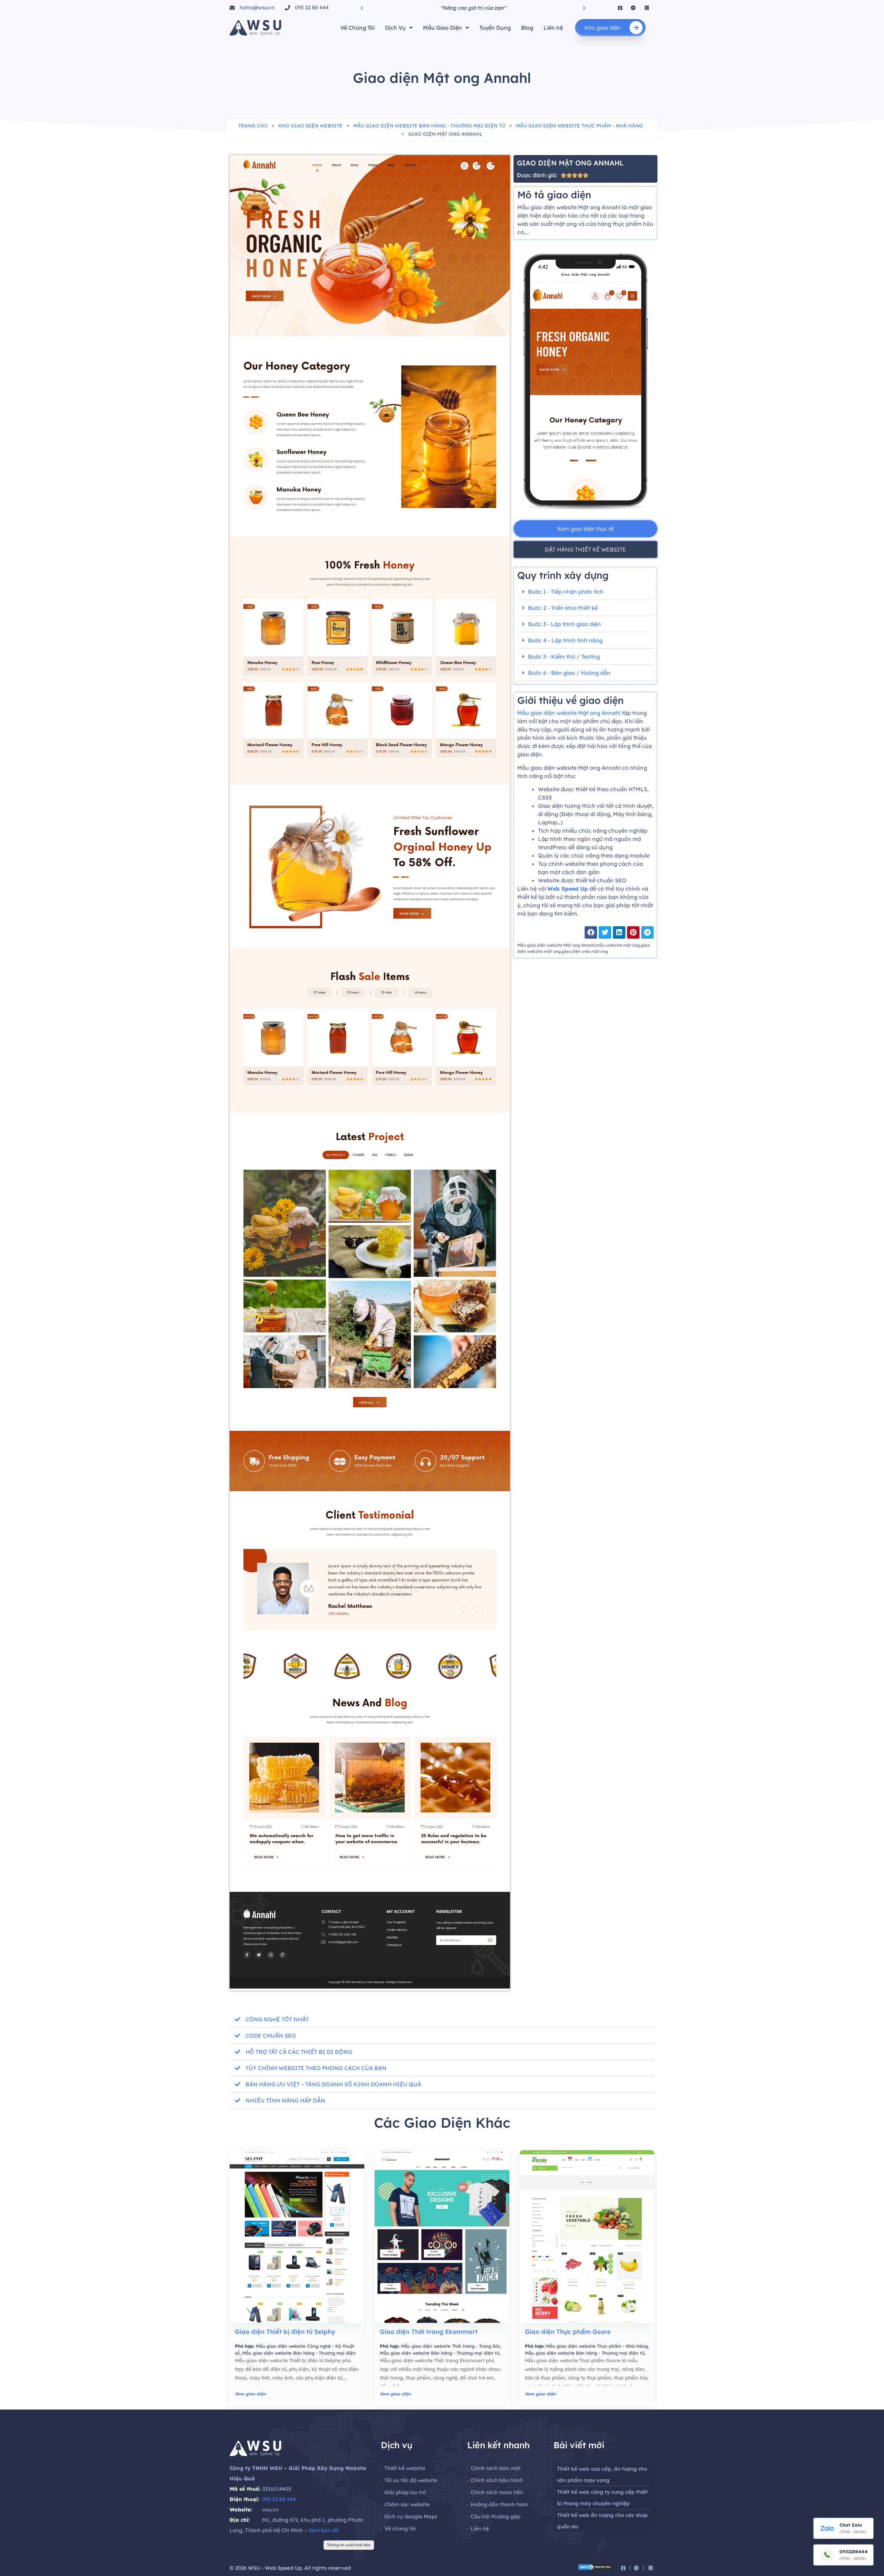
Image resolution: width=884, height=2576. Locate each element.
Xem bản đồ (324, 2530)
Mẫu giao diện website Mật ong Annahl (570, 713)
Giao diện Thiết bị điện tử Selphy (285, 2332)
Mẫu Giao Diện (443, 28)
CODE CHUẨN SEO (271, 2036)
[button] (362, 8)
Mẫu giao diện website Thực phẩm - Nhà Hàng (579, 126)
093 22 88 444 (279, 2499)
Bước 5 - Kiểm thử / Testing (564, 657)
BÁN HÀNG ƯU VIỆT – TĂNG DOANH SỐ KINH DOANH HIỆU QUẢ (333, 2084)
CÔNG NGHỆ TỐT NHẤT (277, 2019)
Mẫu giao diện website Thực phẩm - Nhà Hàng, (597, 2346)
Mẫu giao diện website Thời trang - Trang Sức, (451, 2346)
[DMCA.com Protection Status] (595, 2568)
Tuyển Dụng (495, 28)
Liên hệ (553, 28)
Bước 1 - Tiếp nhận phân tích (566, 592)
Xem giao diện (250, 2394)
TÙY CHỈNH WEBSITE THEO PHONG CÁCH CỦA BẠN (316, 2068)
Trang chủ (253, 126)
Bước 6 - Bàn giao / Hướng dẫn (569, 673)
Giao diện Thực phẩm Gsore (568, 2332)
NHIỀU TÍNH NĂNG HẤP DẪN (285, 2100)
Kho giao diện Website (310, 126)
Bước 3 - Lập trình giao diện (564, 624)
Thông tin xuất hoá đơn (349, 2545)
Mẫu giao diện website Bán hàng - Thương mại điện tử (429, 126)
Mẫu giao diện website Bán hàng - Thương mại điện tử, (440, 2353)
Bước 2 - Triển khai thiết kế (563, 608)
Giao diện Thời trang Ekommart (429, 2332)
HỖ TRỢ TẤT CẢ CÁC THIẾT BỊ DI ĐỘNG (299, 2052)
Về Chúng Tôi (358, 28)
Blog (527, 28)
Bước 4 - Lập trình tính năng (565, 640)
